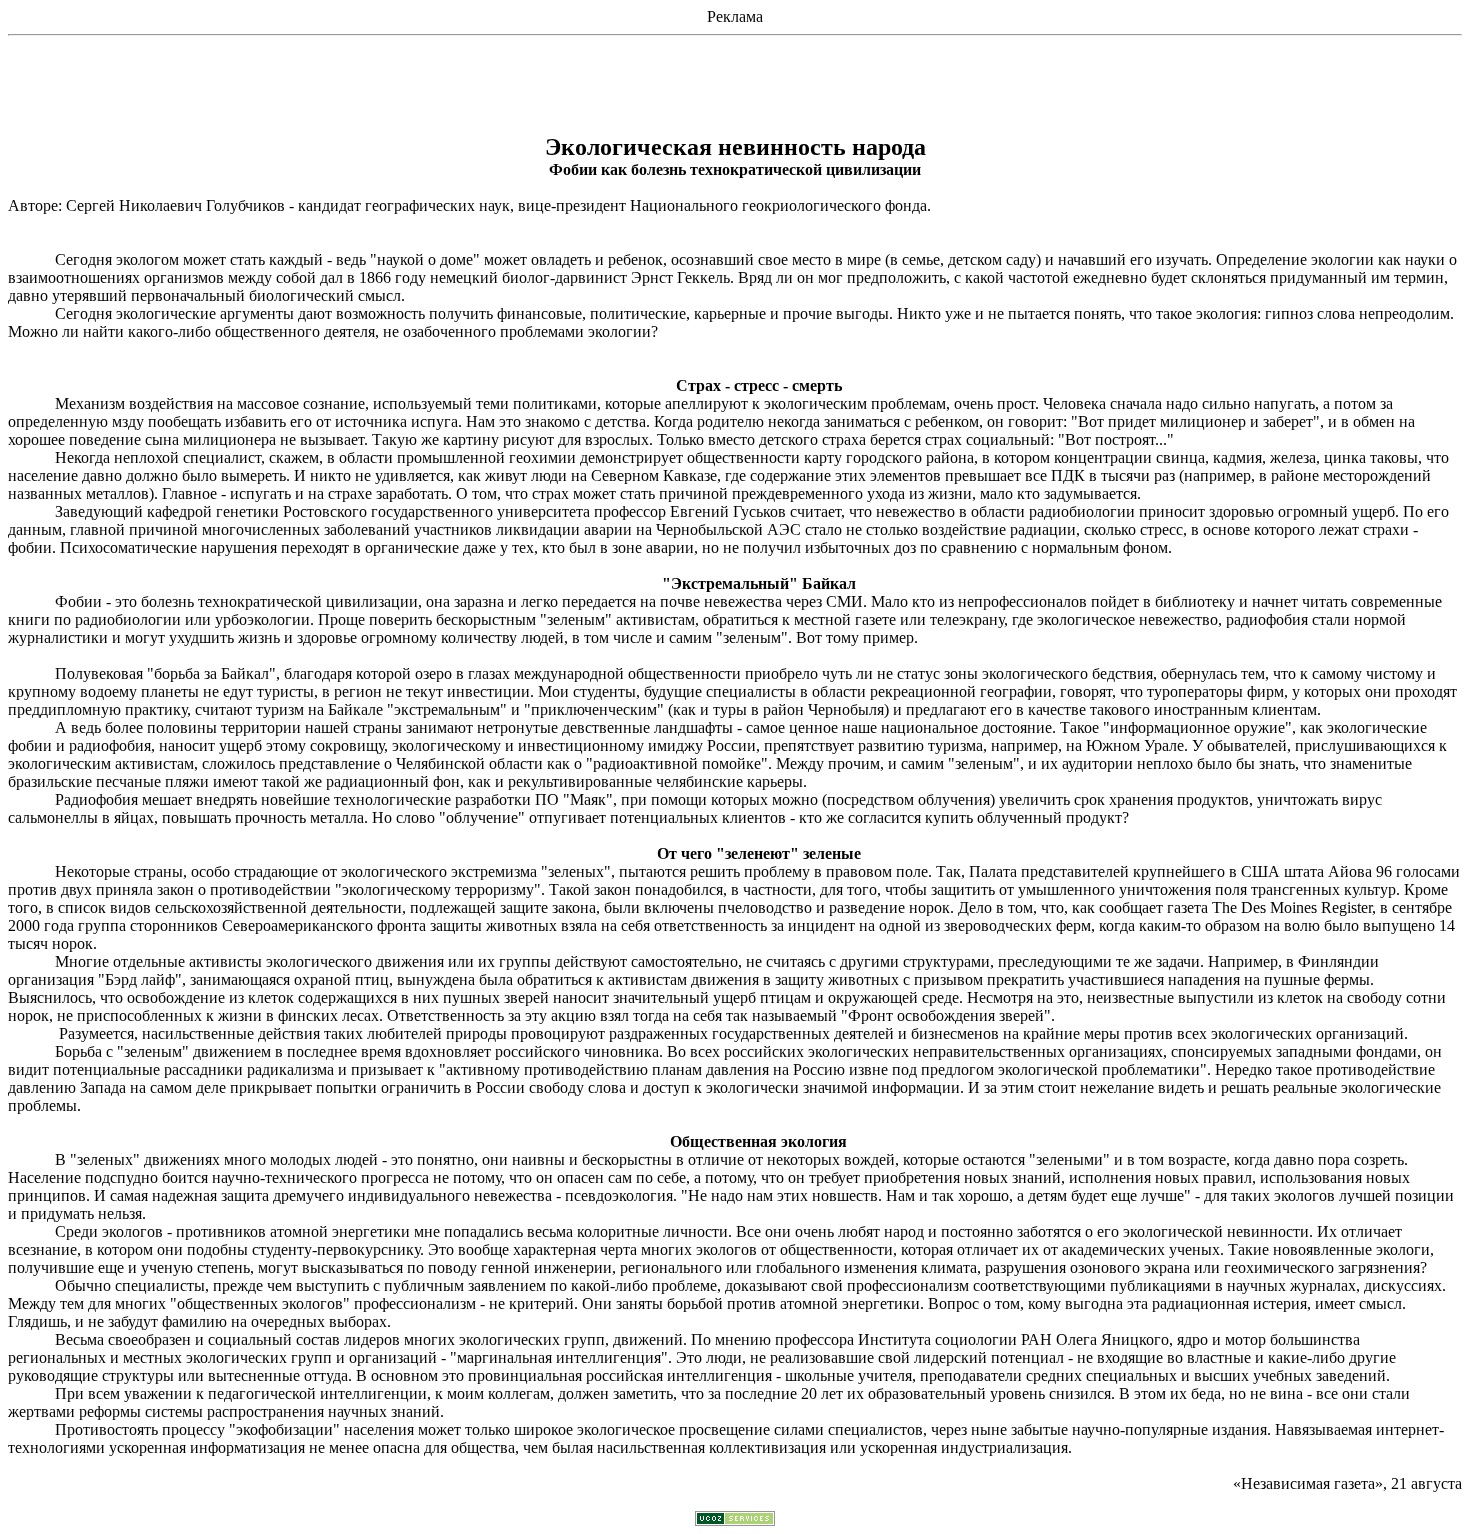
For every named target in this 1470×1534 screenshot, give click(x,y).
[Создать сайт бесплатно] (735, 1520)
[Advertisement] (735, 89)
